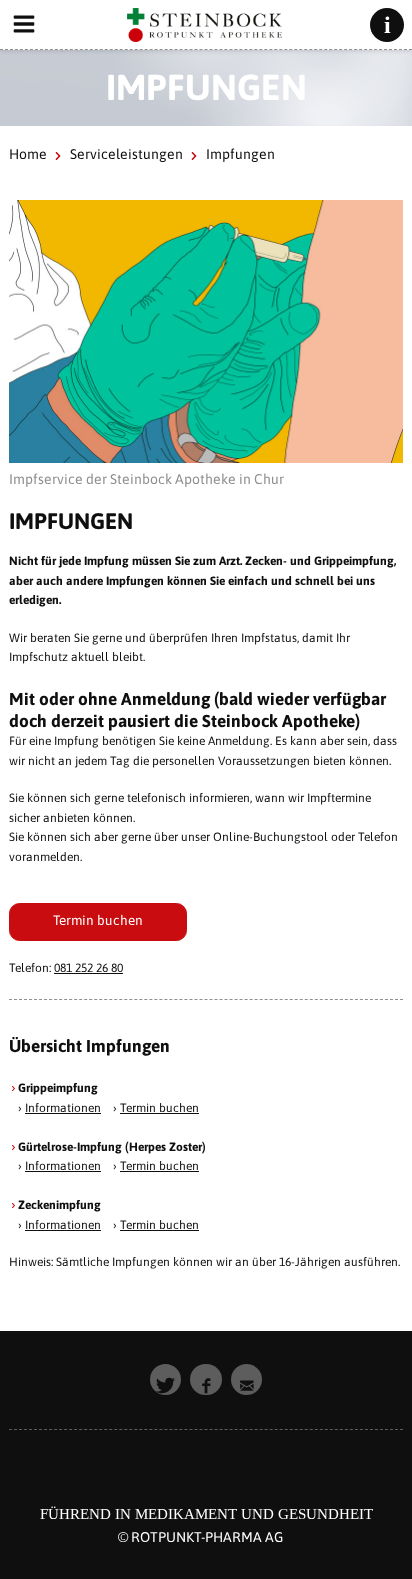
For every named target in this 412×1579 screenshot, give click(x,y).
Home (28, 154)
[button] (166, 1380)
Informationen (63, 1108)
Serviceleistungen (126, 154)
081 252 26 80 (88, 968)
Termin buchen (98, 920)
